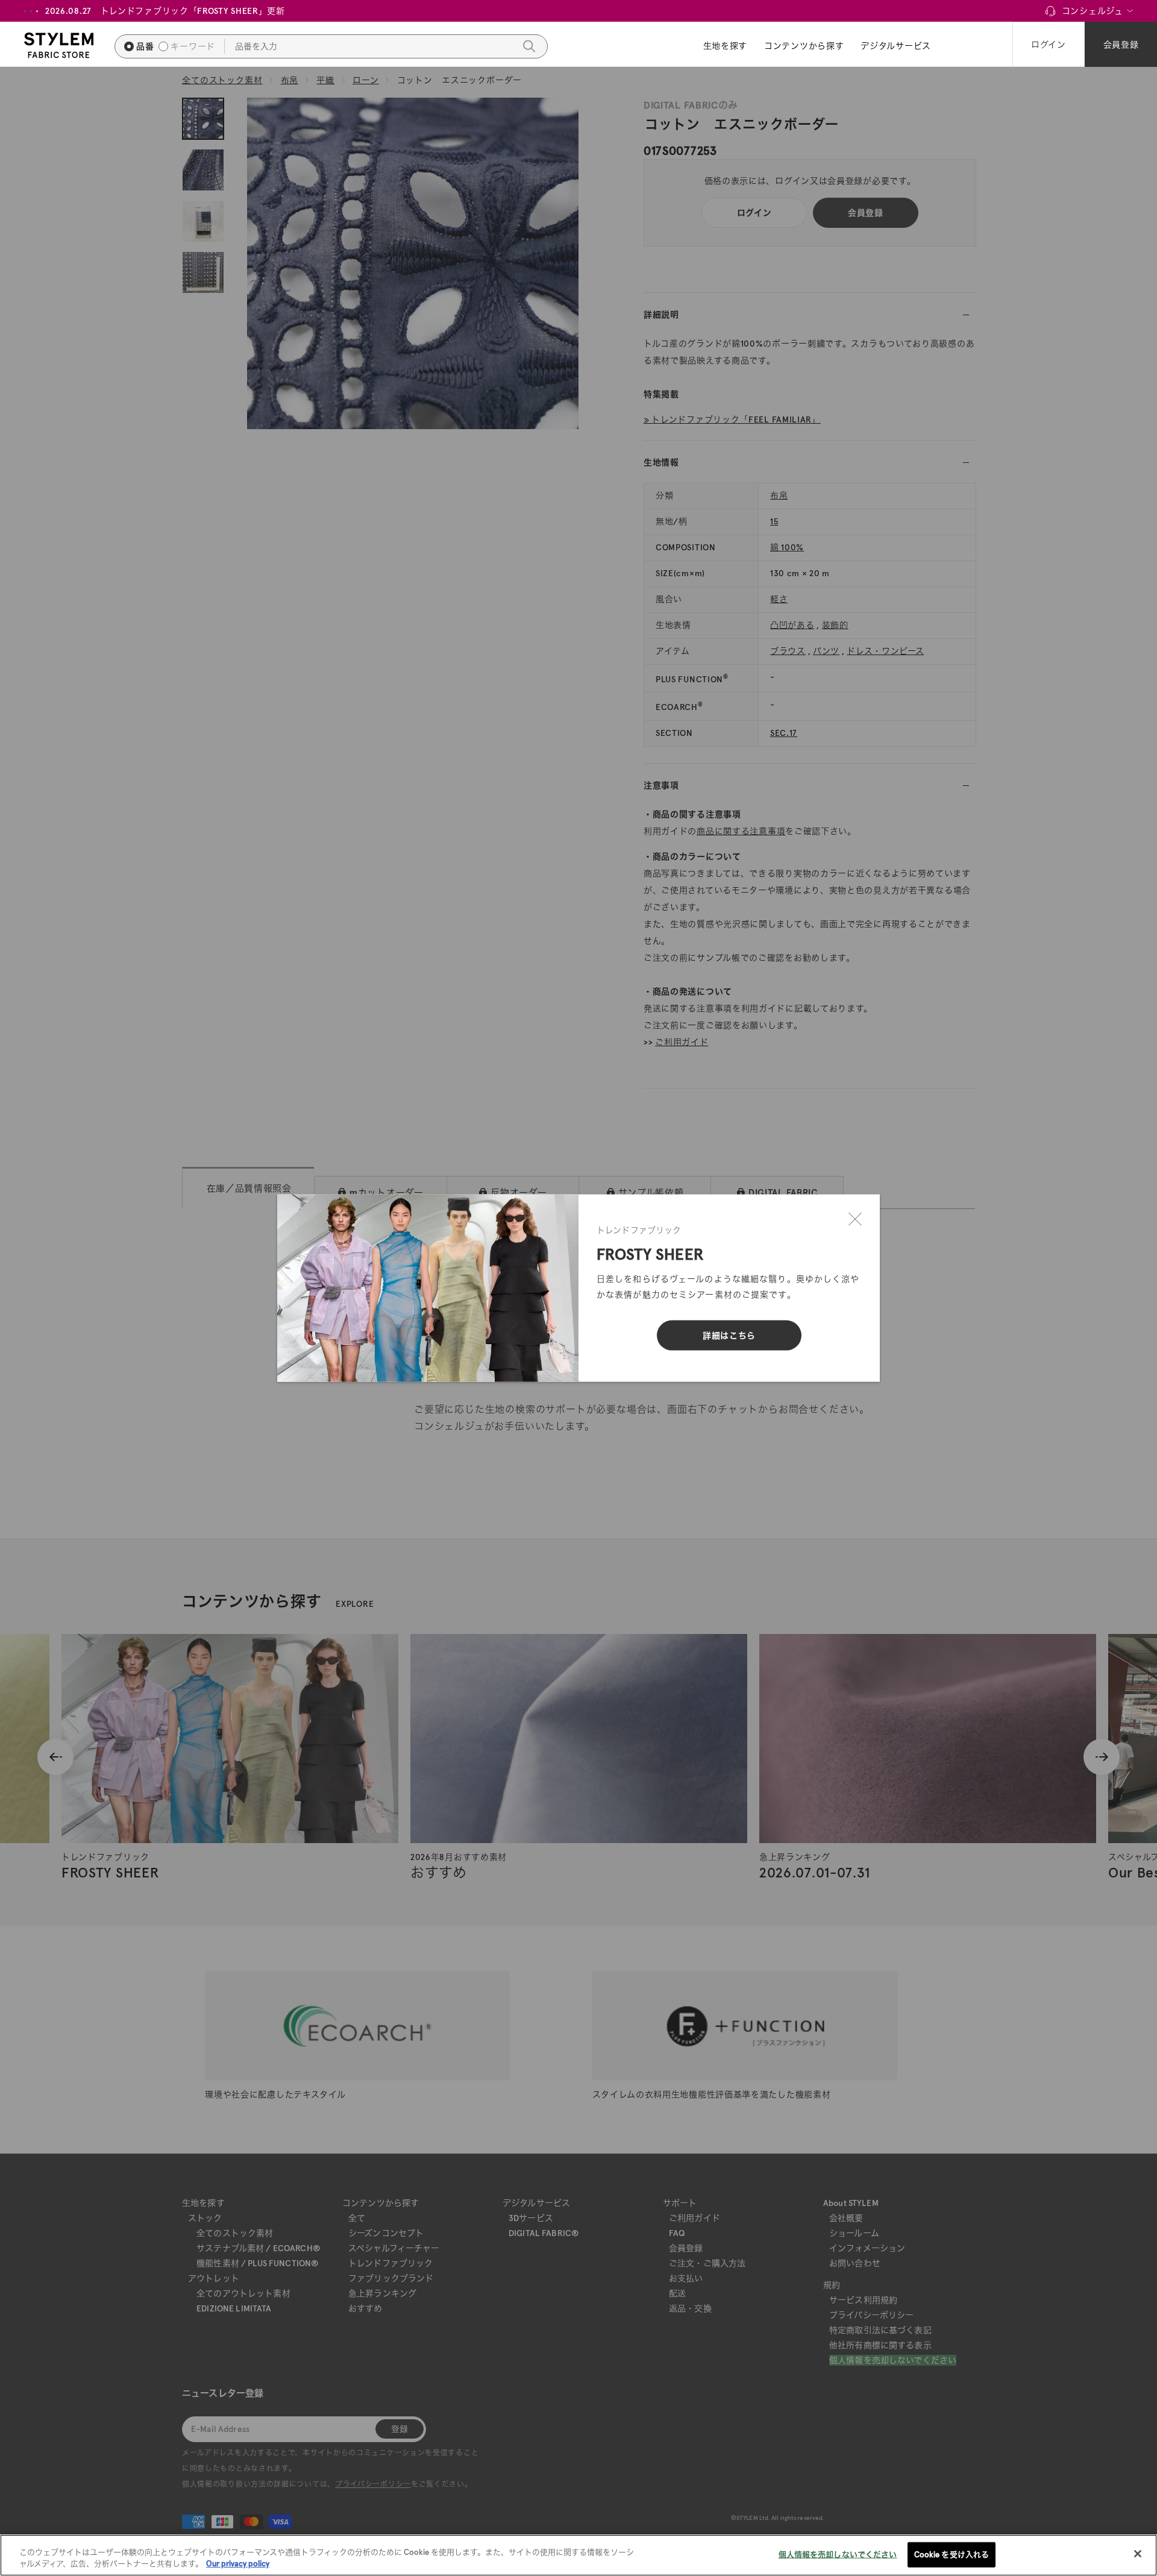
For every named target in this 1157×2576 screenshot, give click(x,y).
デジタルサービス (896, 46)
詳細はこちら (729, 1336)
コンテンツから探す (804, 46)
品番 (145, 46)
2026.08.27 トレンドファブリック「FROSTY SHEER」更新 (165, 11)
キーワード (193, 46)
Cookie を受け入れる (952, 2555)
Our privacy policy (238, 2564)
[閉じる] (855, 1219)
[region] (578, 2555)
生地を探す (726, 46)
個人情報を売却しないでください (838, 2555)
